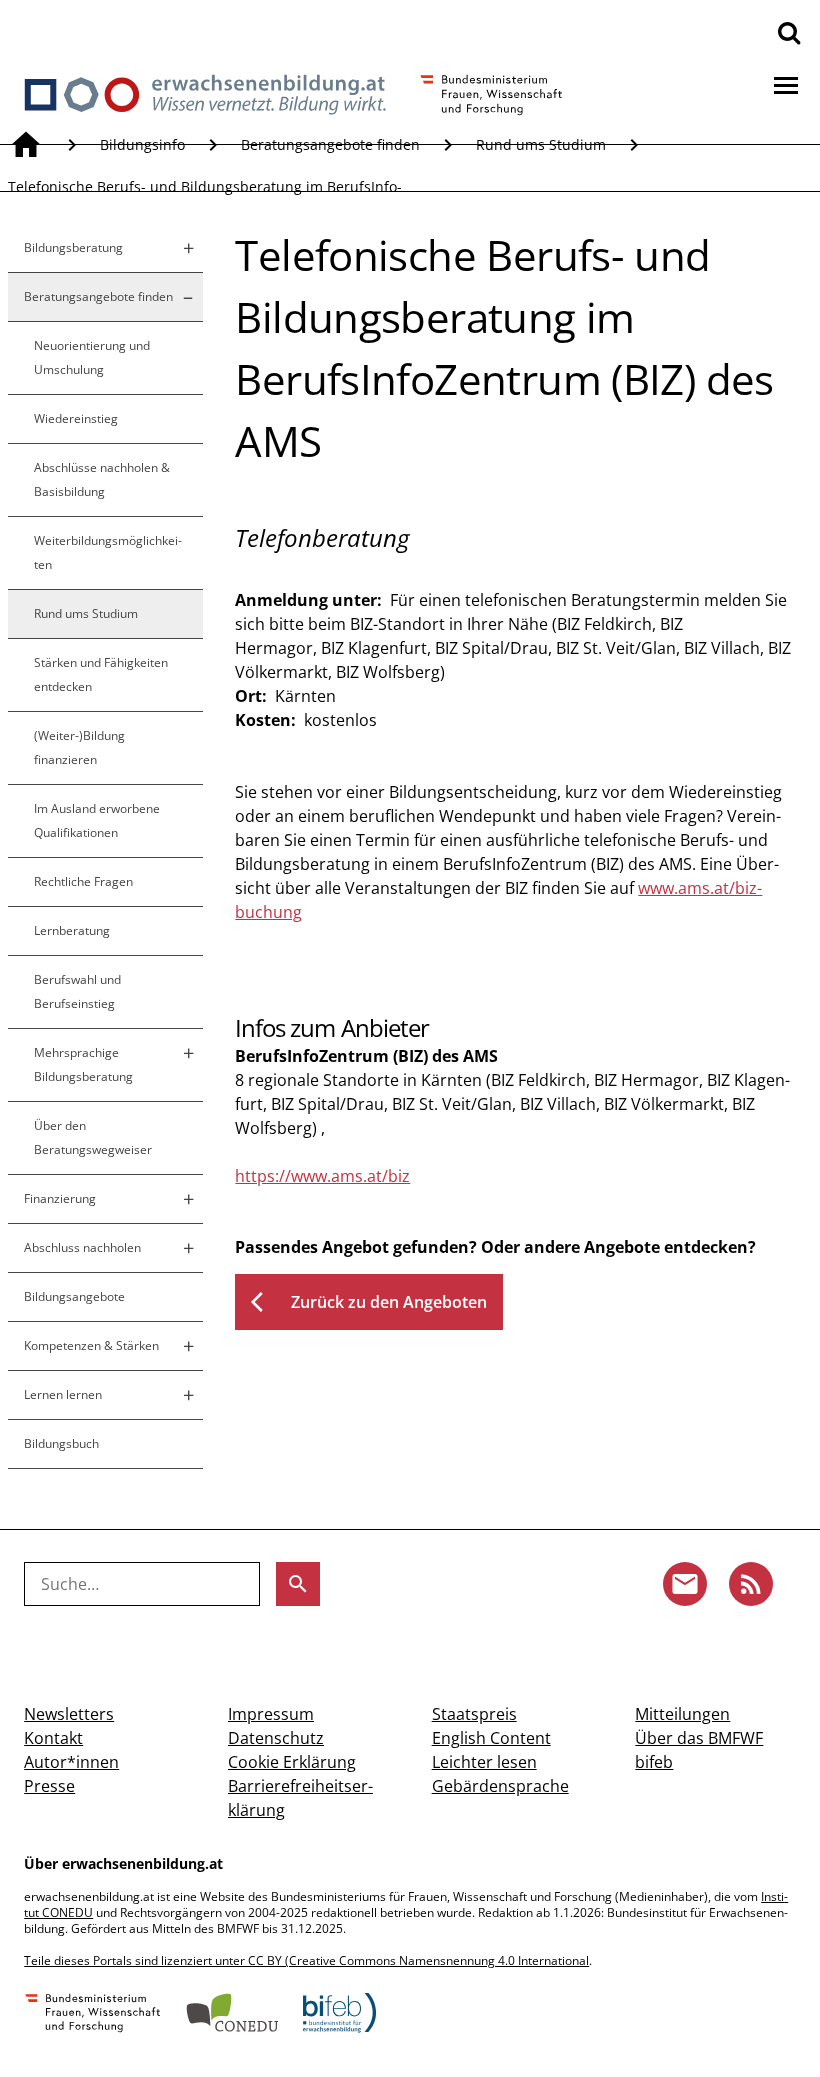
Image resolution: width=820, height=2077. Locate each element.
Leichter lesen (484, 1762)
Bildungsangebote (74, 1296)
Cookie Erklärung (292, 1762)
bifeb (654, 1762)
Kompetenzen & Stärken (91, 1345)
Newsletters (69, 1714)
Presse (49, 1786)
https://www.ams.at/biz (322, 1176)
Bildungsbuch (61, 1443)
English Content (491, 1738)
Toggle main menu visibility (786, 84)
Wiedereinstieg (76, 418)
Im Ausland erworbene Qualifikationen (97, 820)
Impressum (271, 1714)
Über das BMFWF (699, 1738)
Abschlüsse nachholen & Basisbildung (102, 479)
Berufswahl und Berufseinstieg (77, 991)
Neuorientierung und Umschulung (92, 357)
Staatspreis (474, 1714)
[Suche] (789, 32)
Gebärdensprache (500, 1786)
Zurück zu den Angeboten (369, 1302)
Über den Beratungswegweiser (93, 1137)
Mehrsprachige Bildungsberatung (83, 1064)
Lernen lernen (63, 1394)
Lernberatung (72, 930)
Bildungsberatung (73, 247)
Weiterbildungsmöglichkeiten (108, 552)
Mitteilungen (682, 1714)
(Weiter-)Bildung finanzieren (79, 747)
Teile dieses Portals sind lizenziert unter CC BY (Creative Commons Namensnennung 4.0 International (306, 1960)
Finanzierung (60, 1198)
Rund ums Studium (541, 144)
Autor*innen (71, 1762)
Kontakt (53, 1738)
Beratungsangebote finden (330, 144)
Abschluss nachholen (82, 1247)
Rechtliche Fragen (83, 881)
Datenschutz (276, 1738)
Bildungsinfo (142, 144)
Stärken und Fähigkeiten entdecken (101, 674)
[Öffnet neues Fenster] (93, 2015)
